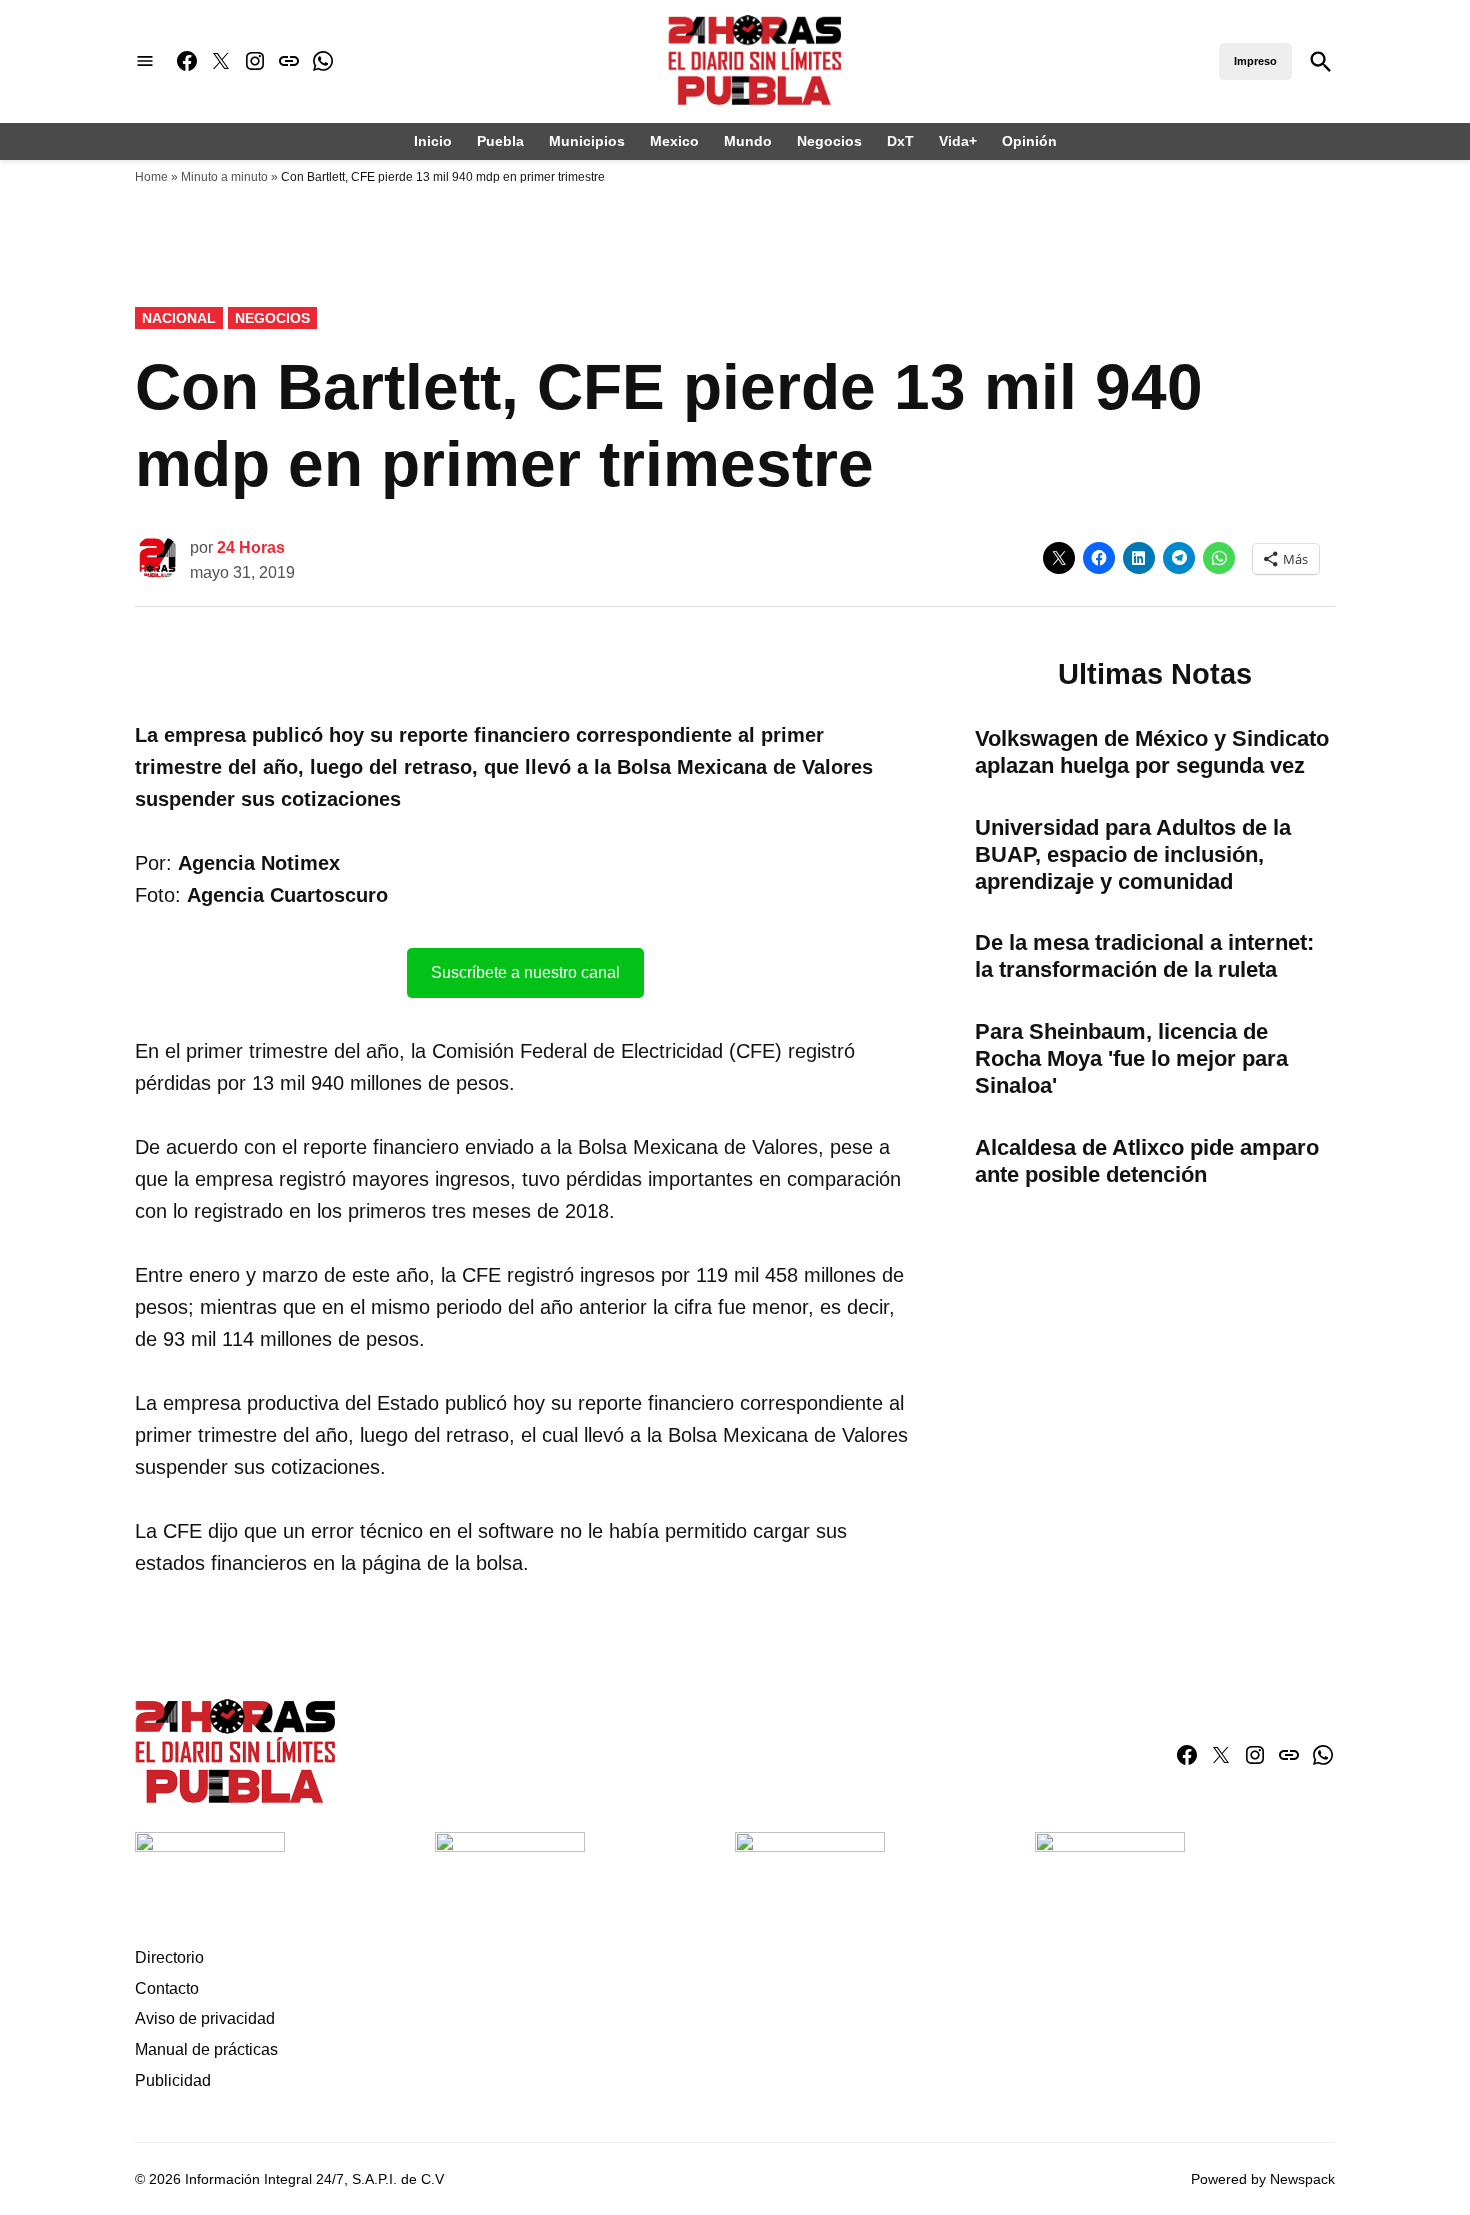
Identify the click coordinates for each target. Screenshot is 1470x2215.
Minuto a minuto (224, 177)
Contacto (167, 1988)
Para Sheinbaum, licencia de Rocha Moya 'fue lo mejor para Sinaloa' (1131, 1058)
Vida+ (958, 141)
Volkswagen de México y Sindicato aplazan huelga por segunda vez (1152, 752)
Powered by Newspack (1263, 2179)
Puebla (500, 141)
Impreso (1255, 61)
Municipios (587, 141)
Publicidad (173, 2080)
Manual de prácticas (206, 2049)
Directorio (169, 1957)
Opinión (1029, 141)
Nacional (179, 318)
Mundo (748, 141)
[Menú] (145, 61)
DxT (900, 141)
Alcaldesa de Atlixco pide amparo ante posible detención (1147, 1161)
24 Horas (251, 547)
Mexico (674, 141)
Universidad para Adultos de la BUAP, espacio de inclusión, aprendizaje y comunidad (1133, 854)
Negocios (829, 141)
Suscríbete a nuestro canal (525, 972)
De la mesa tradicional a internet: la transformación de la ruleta (1144, 956)
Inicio (433, 141)
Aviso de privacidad (205, 2018)
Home (151, 177)
